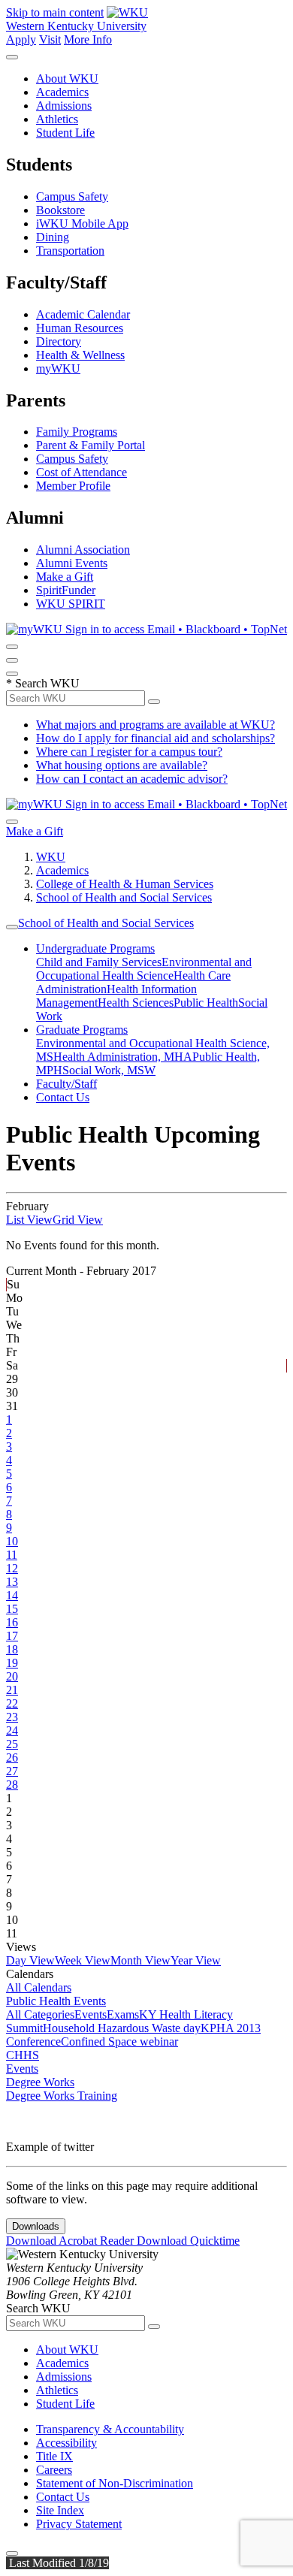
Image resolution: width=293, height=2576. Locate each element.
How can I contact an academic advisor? (132, 779)
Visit (50, 39)
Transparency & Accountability (110, 2429)
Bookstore (60, 210)
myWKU (58, 368)
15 (12, 1609)
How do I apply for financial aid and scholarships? (156, 738)
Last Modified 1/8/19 (57, 2563)
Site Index (60, 2510)
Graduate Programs (82, 1030)
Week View (83, 1960)
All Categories (40, 2014)
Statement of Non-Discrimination (115, 2483)
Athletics (57, 119)
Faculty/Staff (66, 1084)
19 (12, 1663)
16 (12, 1622)
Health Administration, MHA (123, 1057)
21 (12, 1690)
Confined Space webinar (119, 2041)
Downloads (36, 2226)
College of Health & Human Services (125, 884)
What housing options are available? (122, 765)
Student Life (65, 133)
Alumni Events (72, 563)
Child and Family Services (99, 962)
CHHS (23, 2055)
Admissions (64, 106)
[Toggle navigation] (12, 927)
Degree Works (40, 2082)
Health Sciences (136, 1003)
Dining (53, 237)
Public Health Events (56, 2001)
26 (12, 1758)
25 (12, 1744)
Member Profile (73, 486)
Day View (30, 1960)
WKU (51, 857)
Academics (62, 92)
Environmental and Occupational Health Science (144, 969)
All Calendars (39, 1987)
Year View (196, 1960)
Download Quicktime (188, 2241)
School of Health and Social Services (124, 897)
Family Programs (77, 432)
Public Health (206, 1003)
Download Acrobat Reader (71, 2241)
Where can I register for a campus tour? (129, 752)
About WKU (67, 79)
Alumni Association (83, 550)
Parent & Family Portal (91, 445)
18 (12, 1649)
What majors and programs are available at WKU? (156, 725)
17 (12, 1636)
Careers (54, 2470)
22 (12, 1703)
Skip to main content (55, 12)
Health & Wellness (80, 355)
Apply (21, 39)
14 (12, 1595)
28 (12, 1785)
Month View (140, 1960)
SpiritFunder (66, 590)
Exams (123, 2014)
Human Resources (80, 328)
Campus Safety (72, 196)
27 (12, 1771)
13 (12, 1582)
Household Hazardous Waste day (122, 2028)
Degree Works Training (62, 2096)
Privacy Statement (79, 2524)
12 (12, 1568)
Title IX (54, 2456)
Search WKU (43, 683)
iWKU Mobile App (82, 223)
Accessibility (66, 2443)
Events (91, 2014)
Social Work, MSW (109, 1070)
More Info (88, 39)
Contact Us (63, 1097)
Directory (59, 341)
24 (12, 1730)
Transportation (70, 251)
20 (12, 1676)
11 (12, 1555)
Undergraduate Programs (95, 948)
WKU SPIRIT (71, 604)
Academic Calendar (83, 314)
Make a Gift (65, 577)
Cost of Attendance (82, 472)
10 (12, 1541)
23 (12, 1717)
